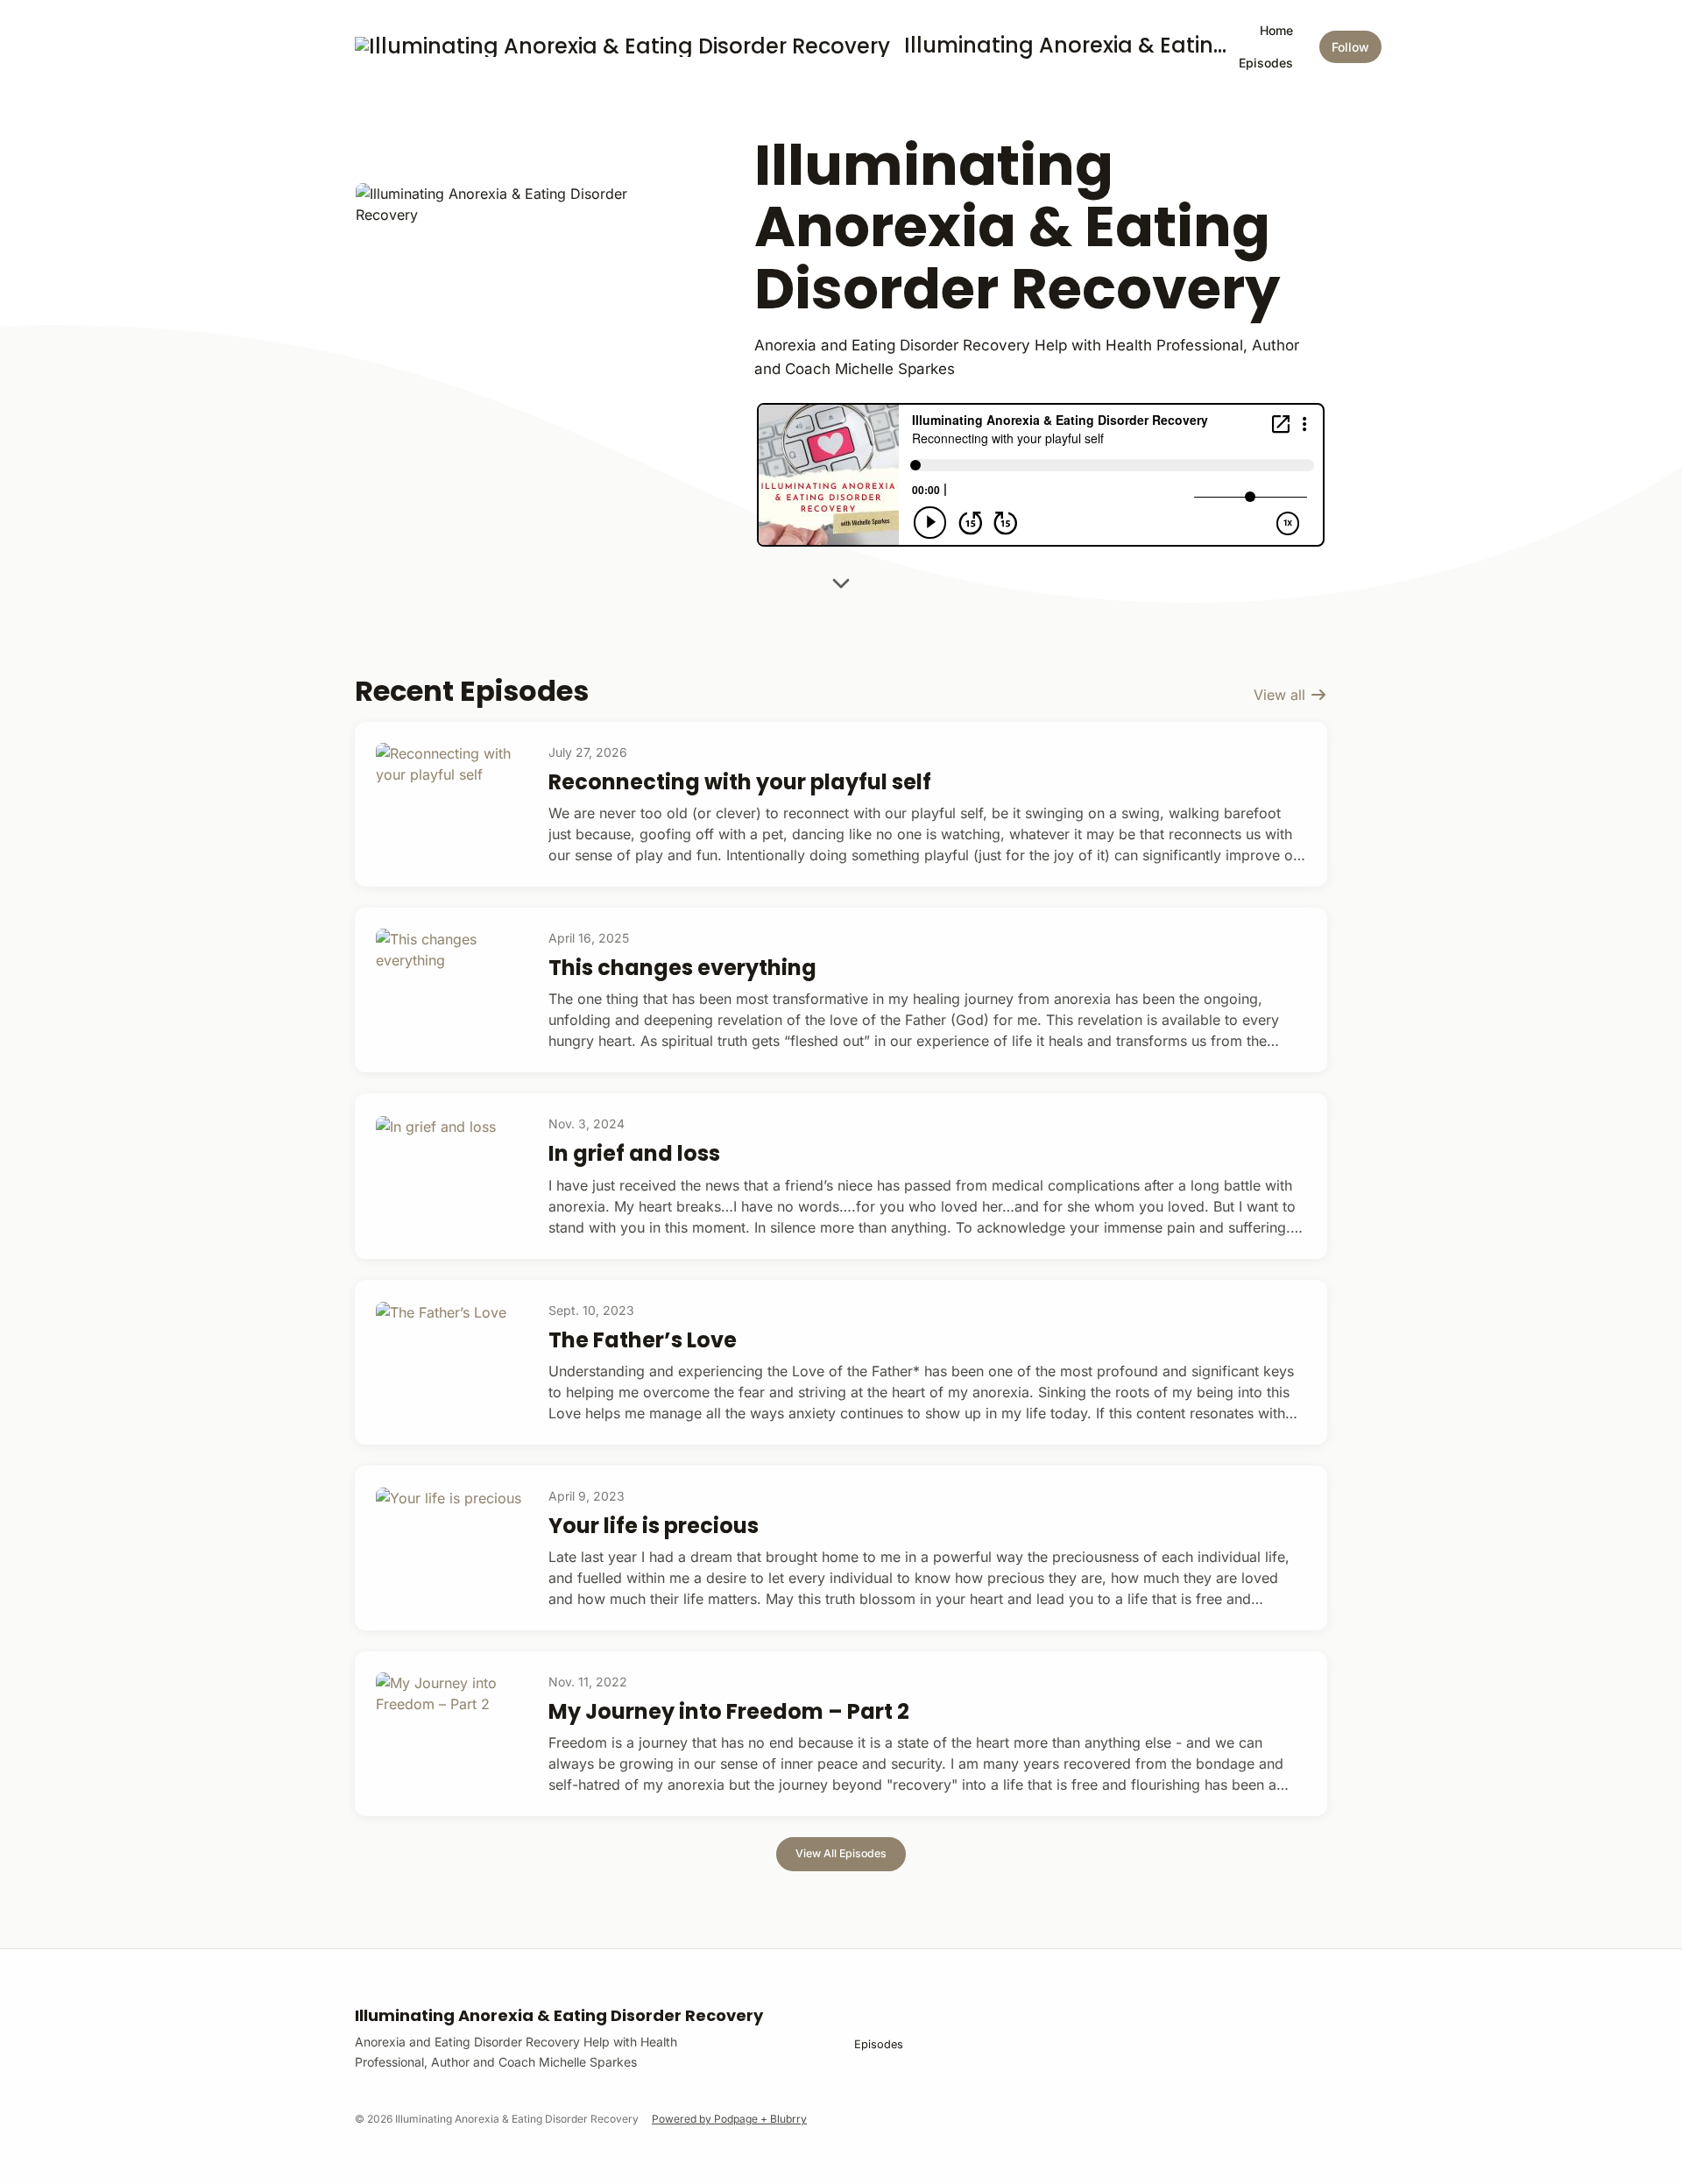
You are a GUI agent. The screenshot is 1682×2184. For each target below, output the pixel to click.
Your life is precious (654, 1526)
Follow (1350, 47)
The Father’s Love (643, 1340)
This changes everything (682, 968)
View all (1282, 695)
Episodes (1266, 63)
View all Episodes (841, 1853)
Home (1276, 30)
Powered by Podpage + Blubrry (729, 2119)
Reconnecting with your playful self (740, 782)
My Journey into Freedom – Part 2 (729, 1711)
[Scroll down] (841, 589)
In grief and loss (634, 1153)
